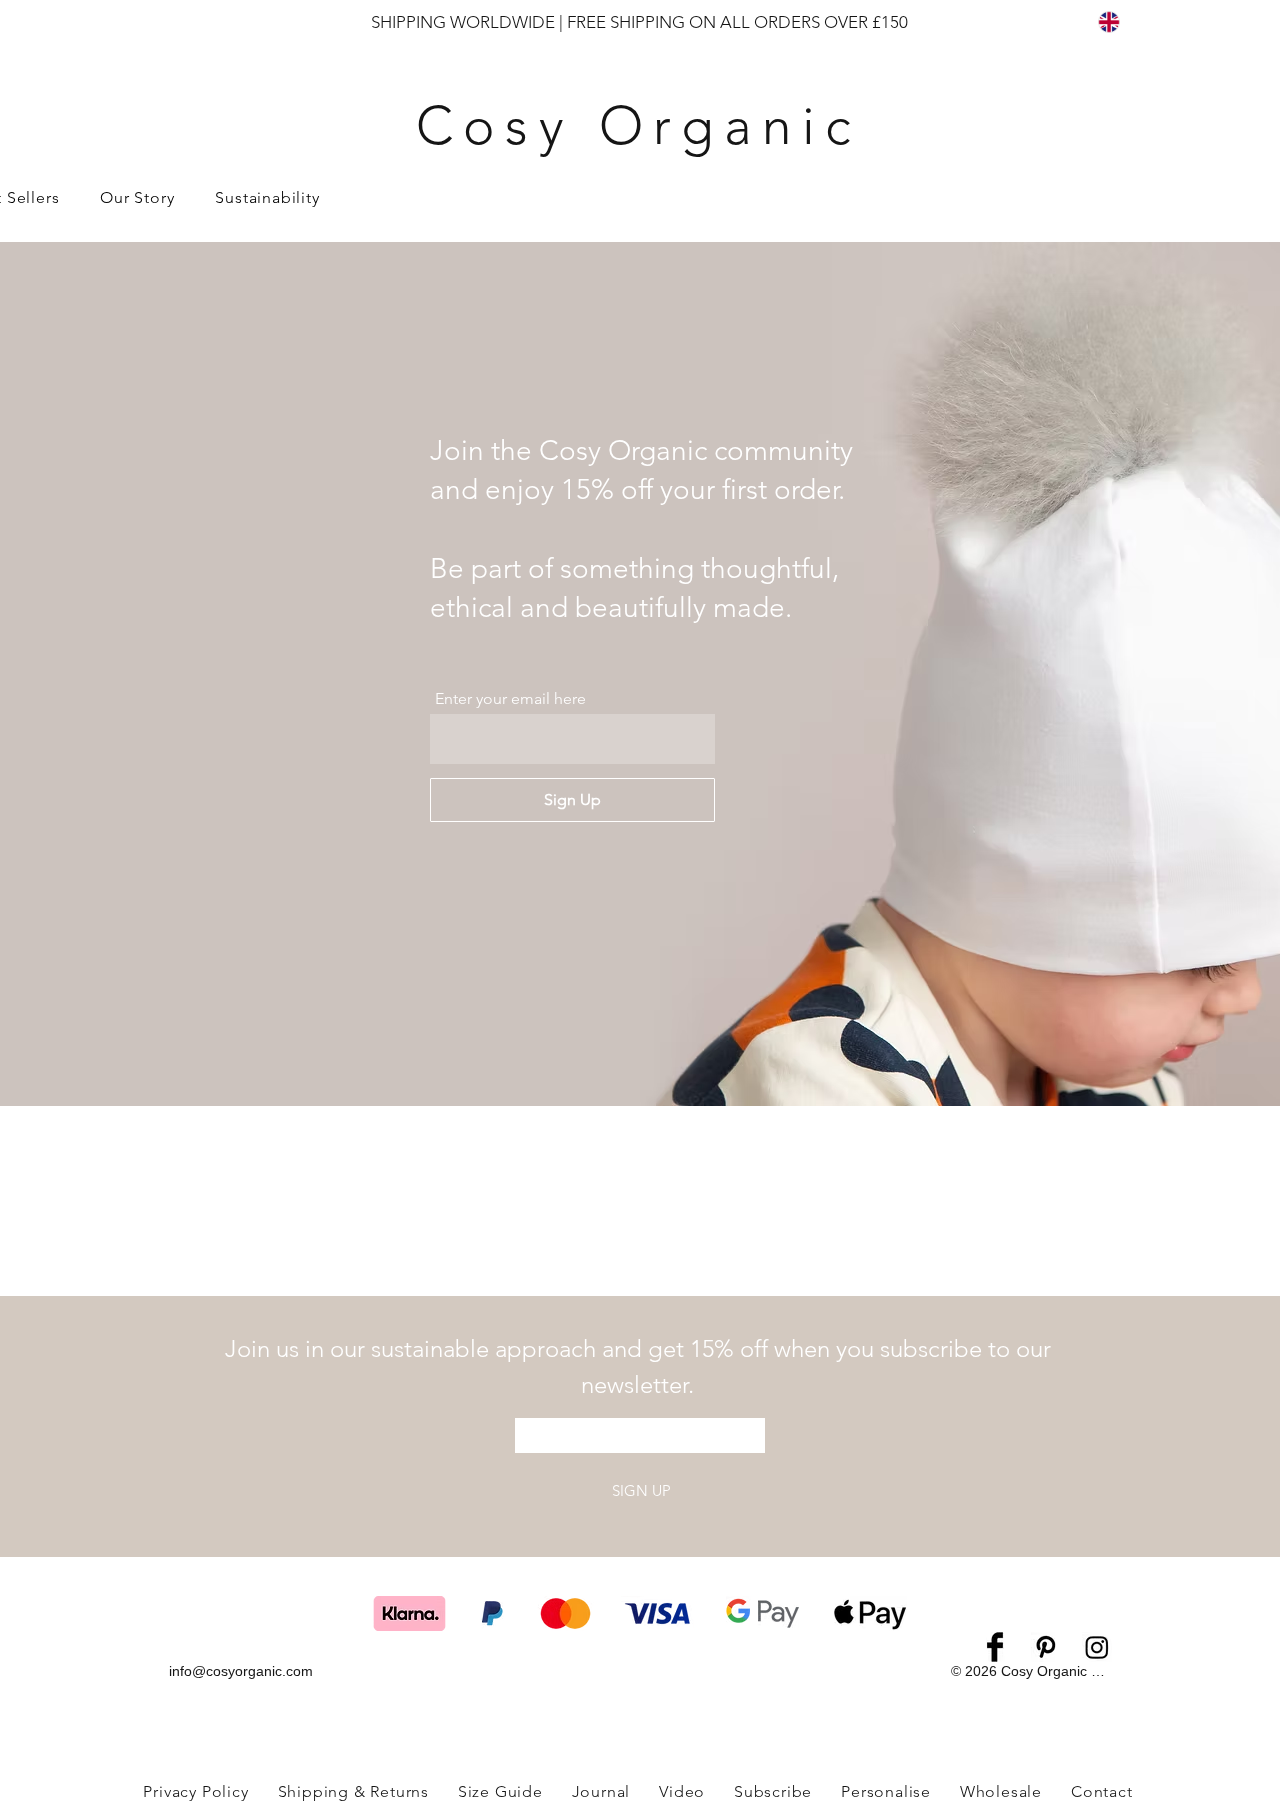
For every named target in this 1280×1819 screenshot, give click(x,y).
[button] (267, 197)
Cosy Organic (639, 125)
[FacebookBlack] (995, 1647)
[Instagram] (1097, 1647)
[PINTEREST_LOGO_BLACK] (1046, 1647)
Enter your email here (510, 699)
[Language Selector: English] (1121, 21)
